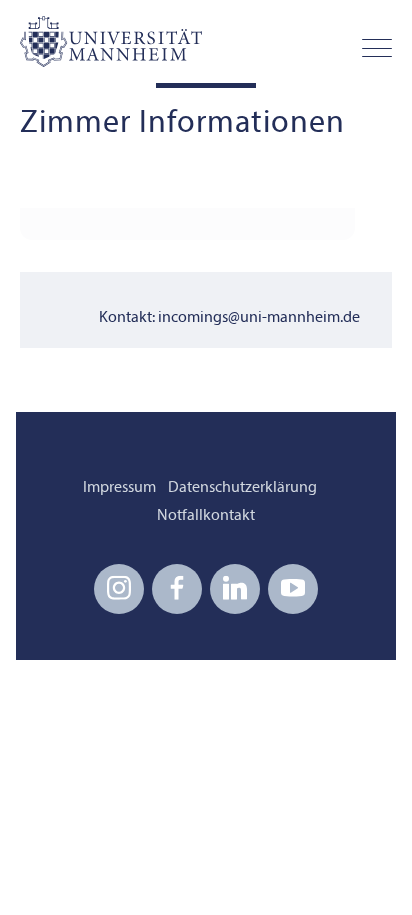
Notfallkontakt (206, 516)
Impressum (119, 488)
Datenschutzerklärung (242, 488)
